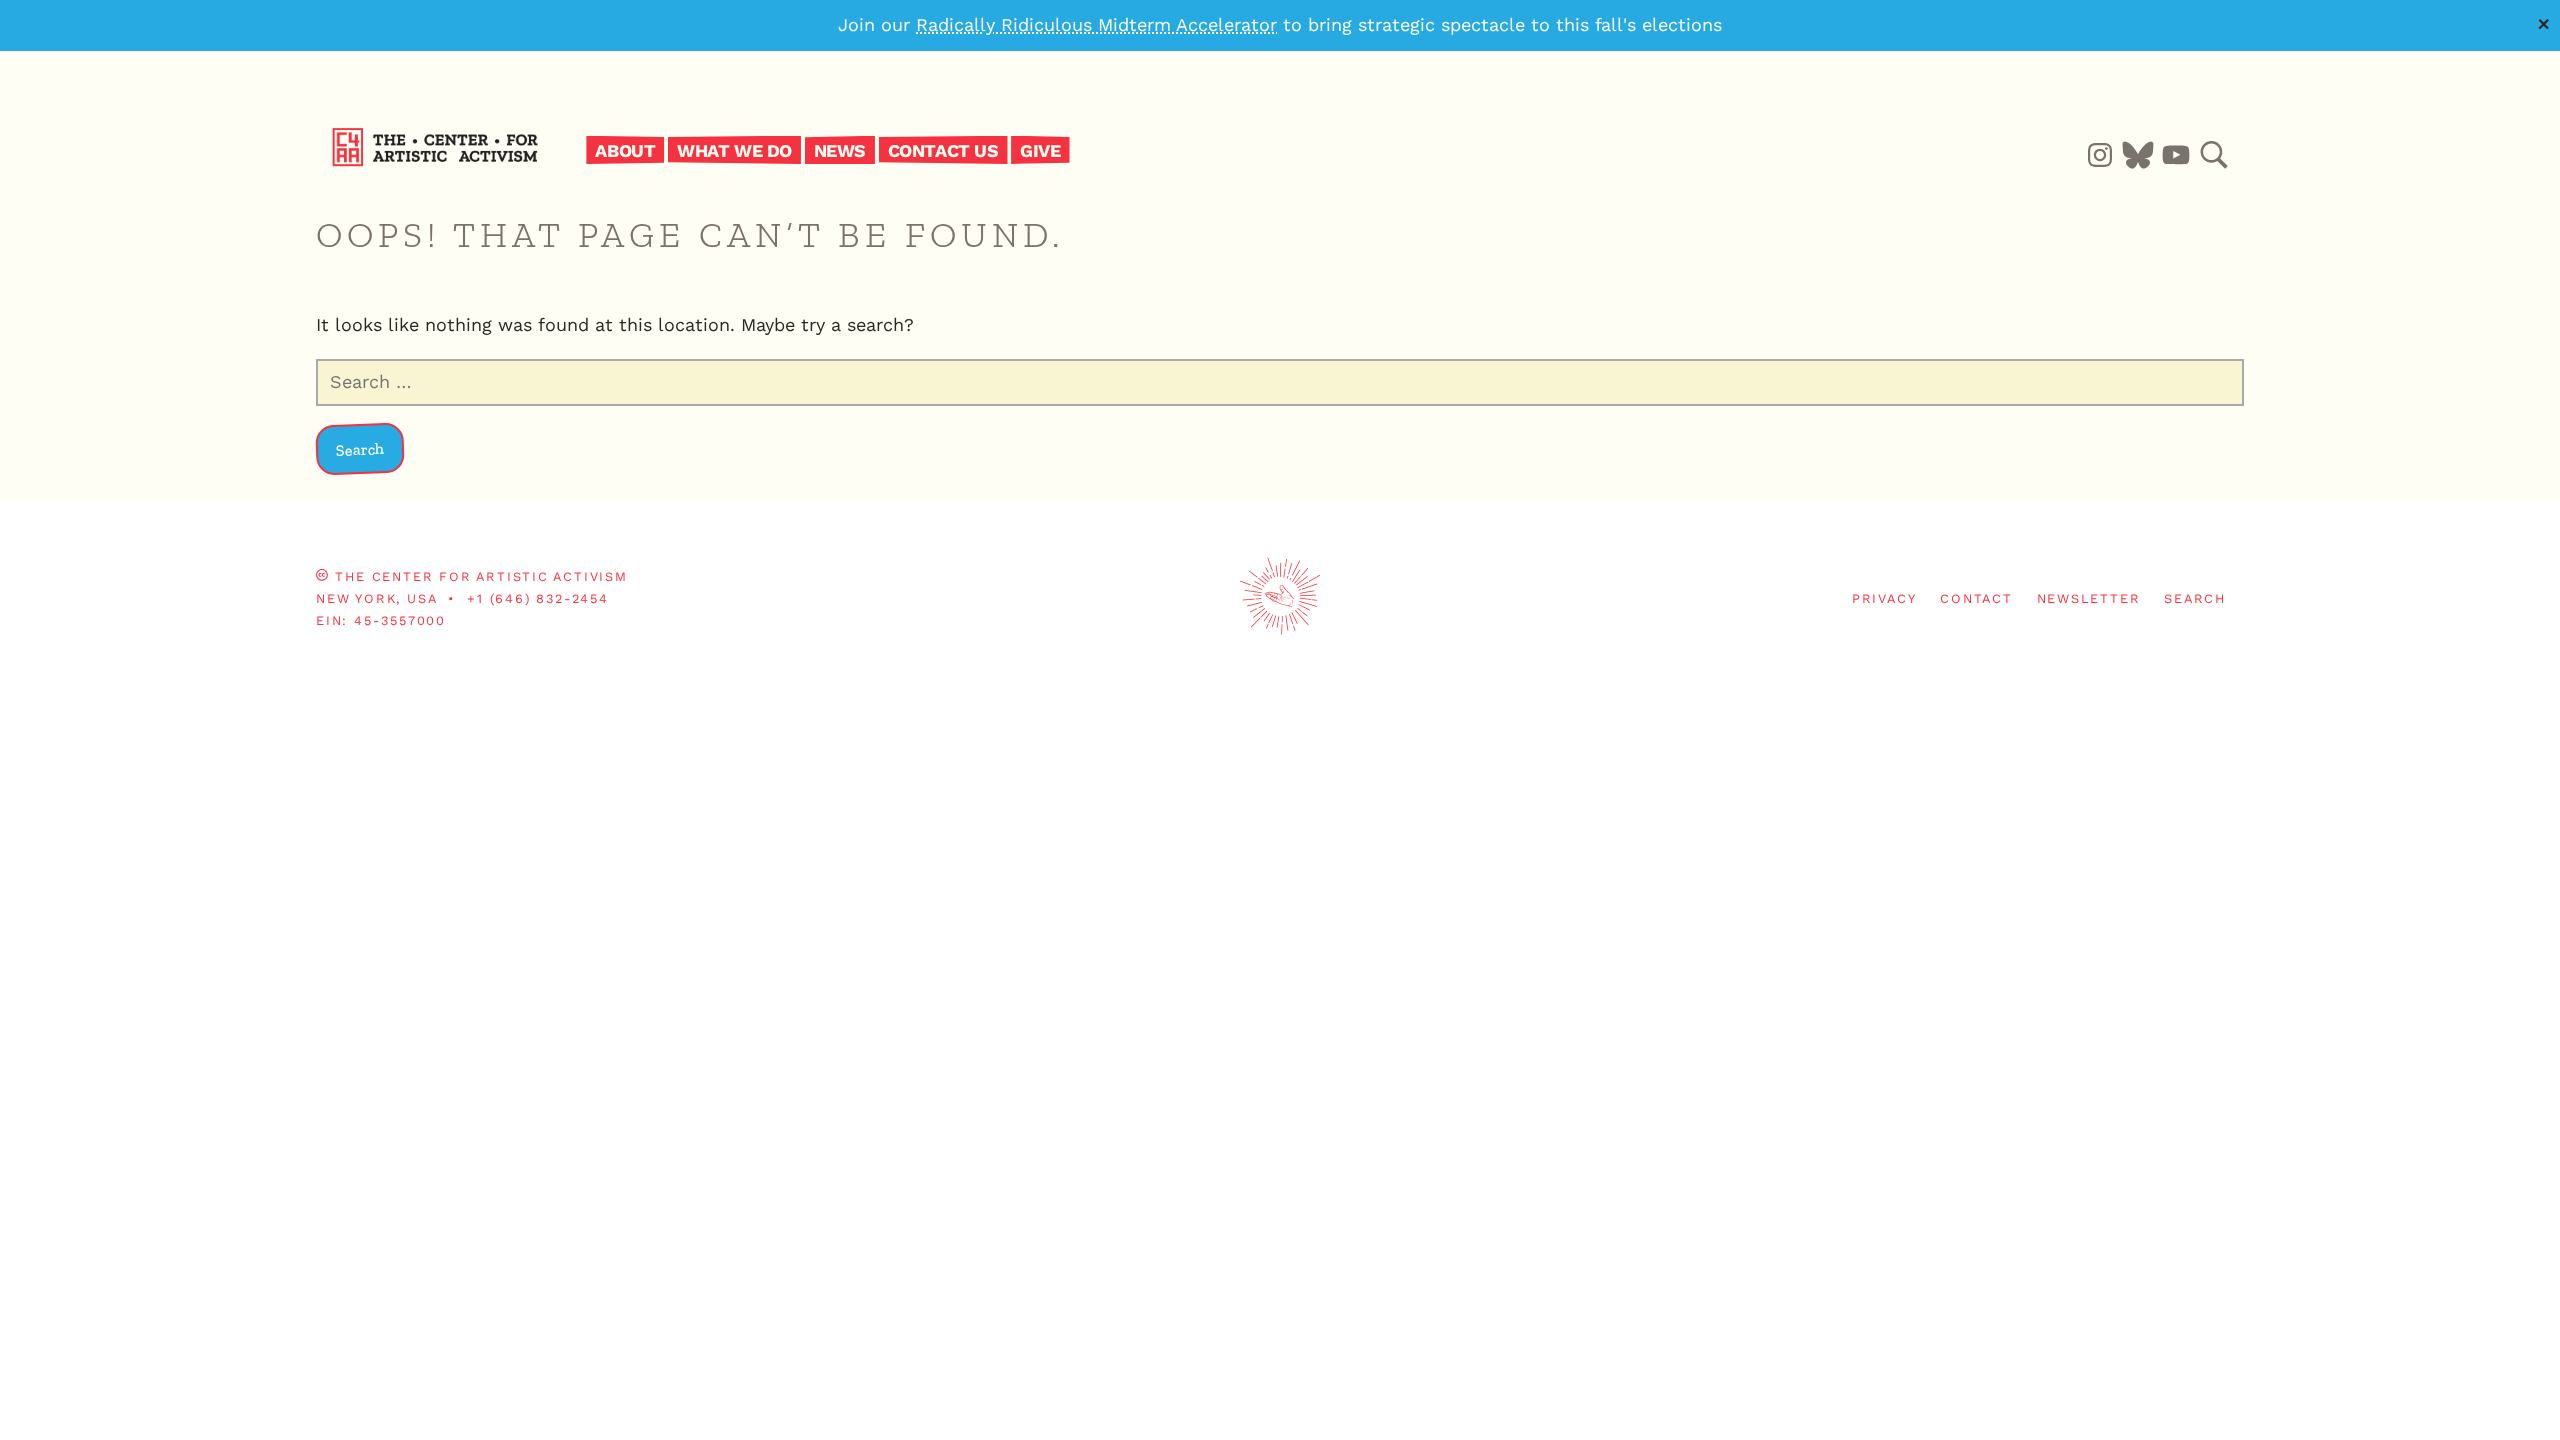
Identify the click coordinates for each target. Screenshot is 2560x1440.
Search (2195, 598)
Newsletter (2089, 598)
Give (1040, 149)
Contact (1976, 598)
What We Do (734, 149)
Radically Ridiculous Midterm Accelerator (1096, 24)
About (625, 149)
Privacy (1884, 598)
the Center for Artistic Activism (481, 576)
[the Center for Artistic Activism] (440, 162)
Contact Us (943, 149)
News (840, 149)
